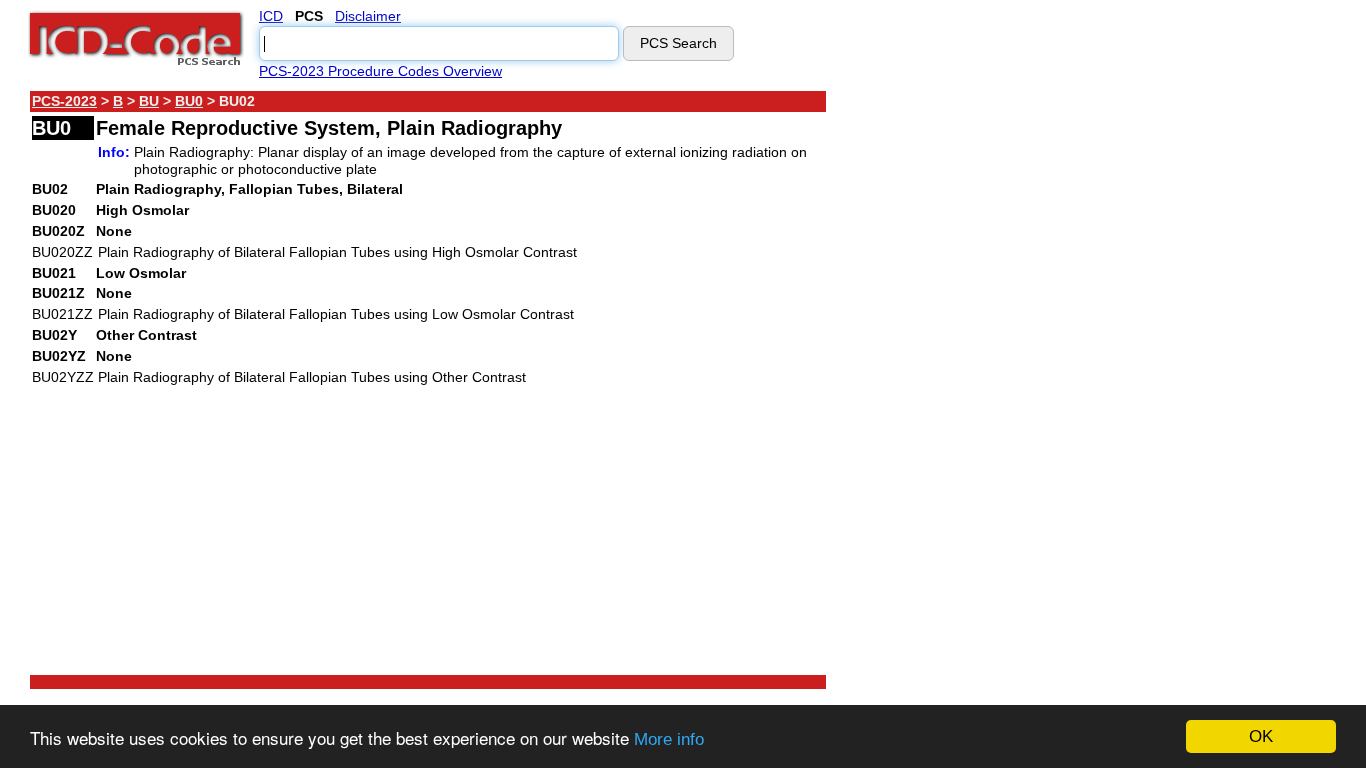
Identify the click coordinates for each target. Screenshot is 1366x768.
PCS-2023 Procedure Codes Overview (380, 71)
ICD (271, 16)
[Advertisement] (1005, 389)
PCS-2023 (64, 101)
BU (149, 101)
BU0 (189, 101)
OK (1261, 736)
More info (669, 739)
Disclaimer (368, 16)
